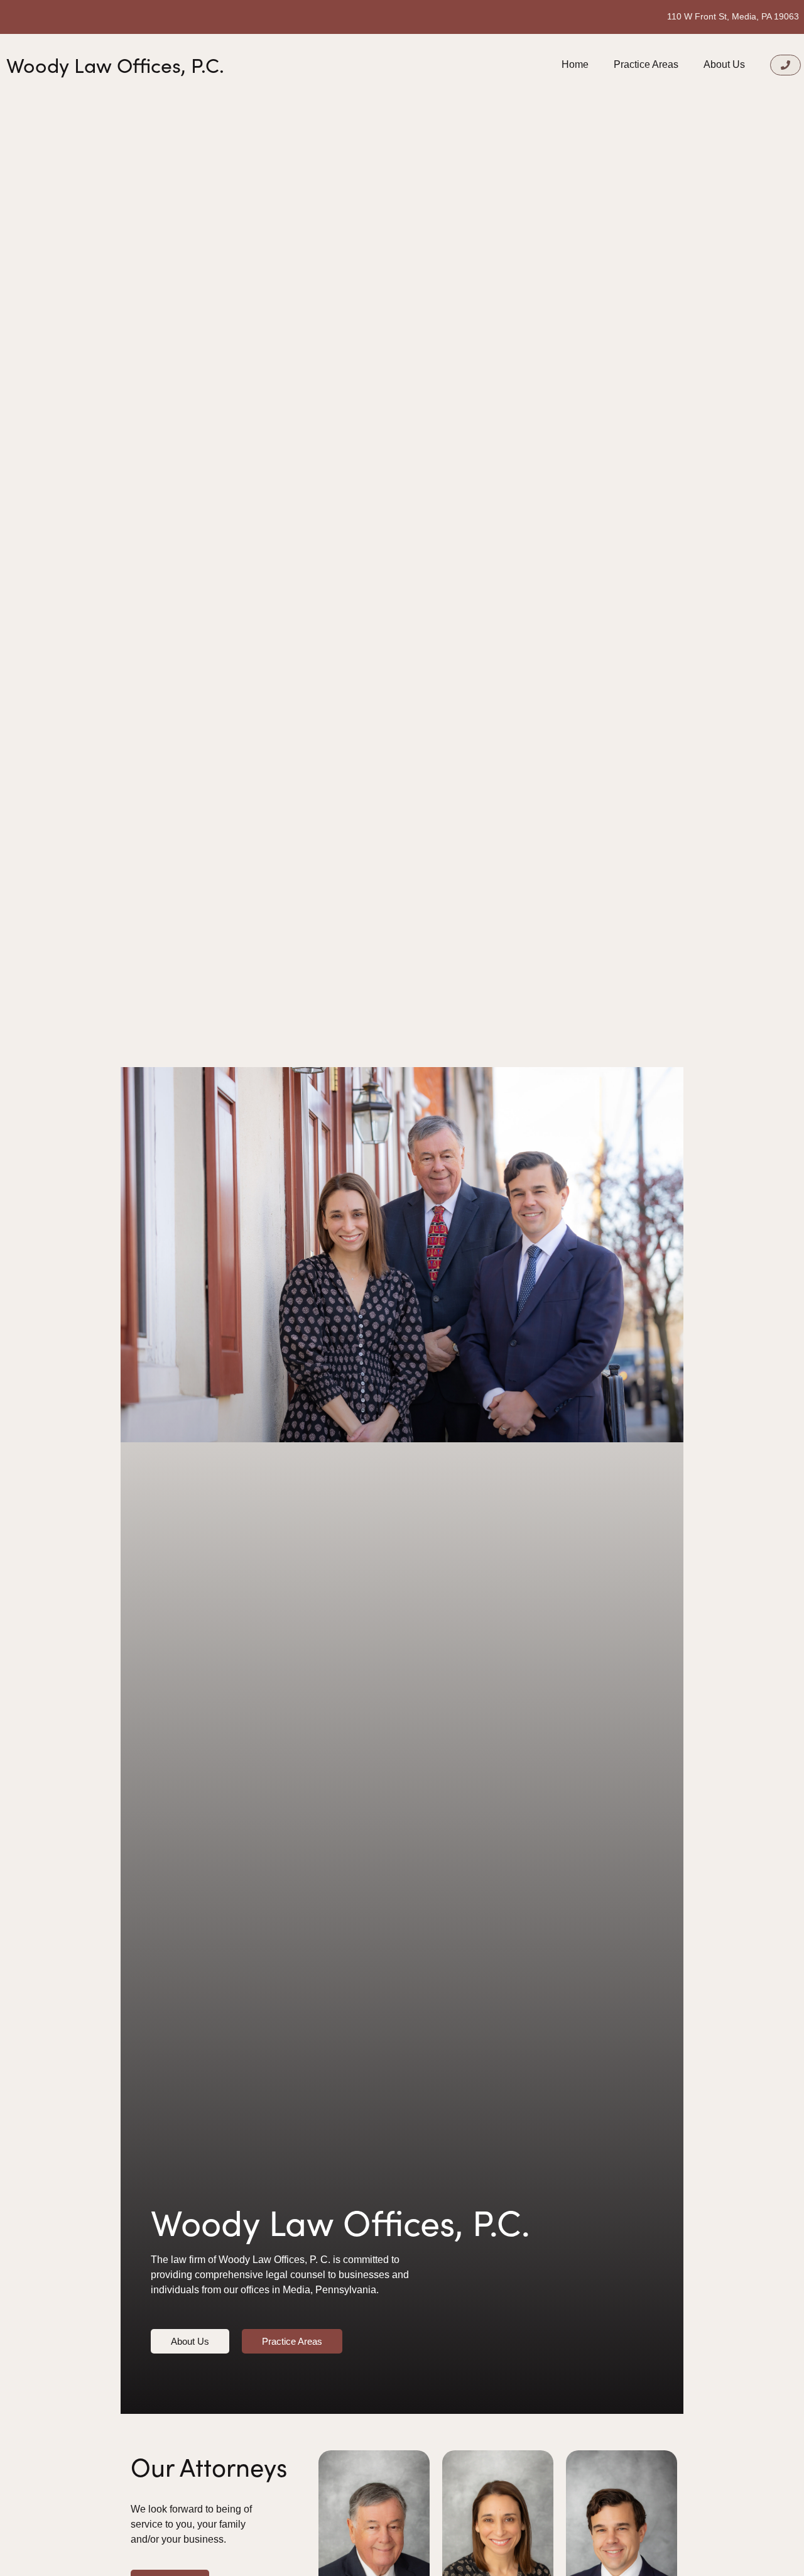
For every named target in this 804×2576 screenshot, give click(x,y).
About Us (724, 64)
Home (575, 64)
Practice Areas (646, 64)
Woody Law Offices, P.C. (115, 65)
